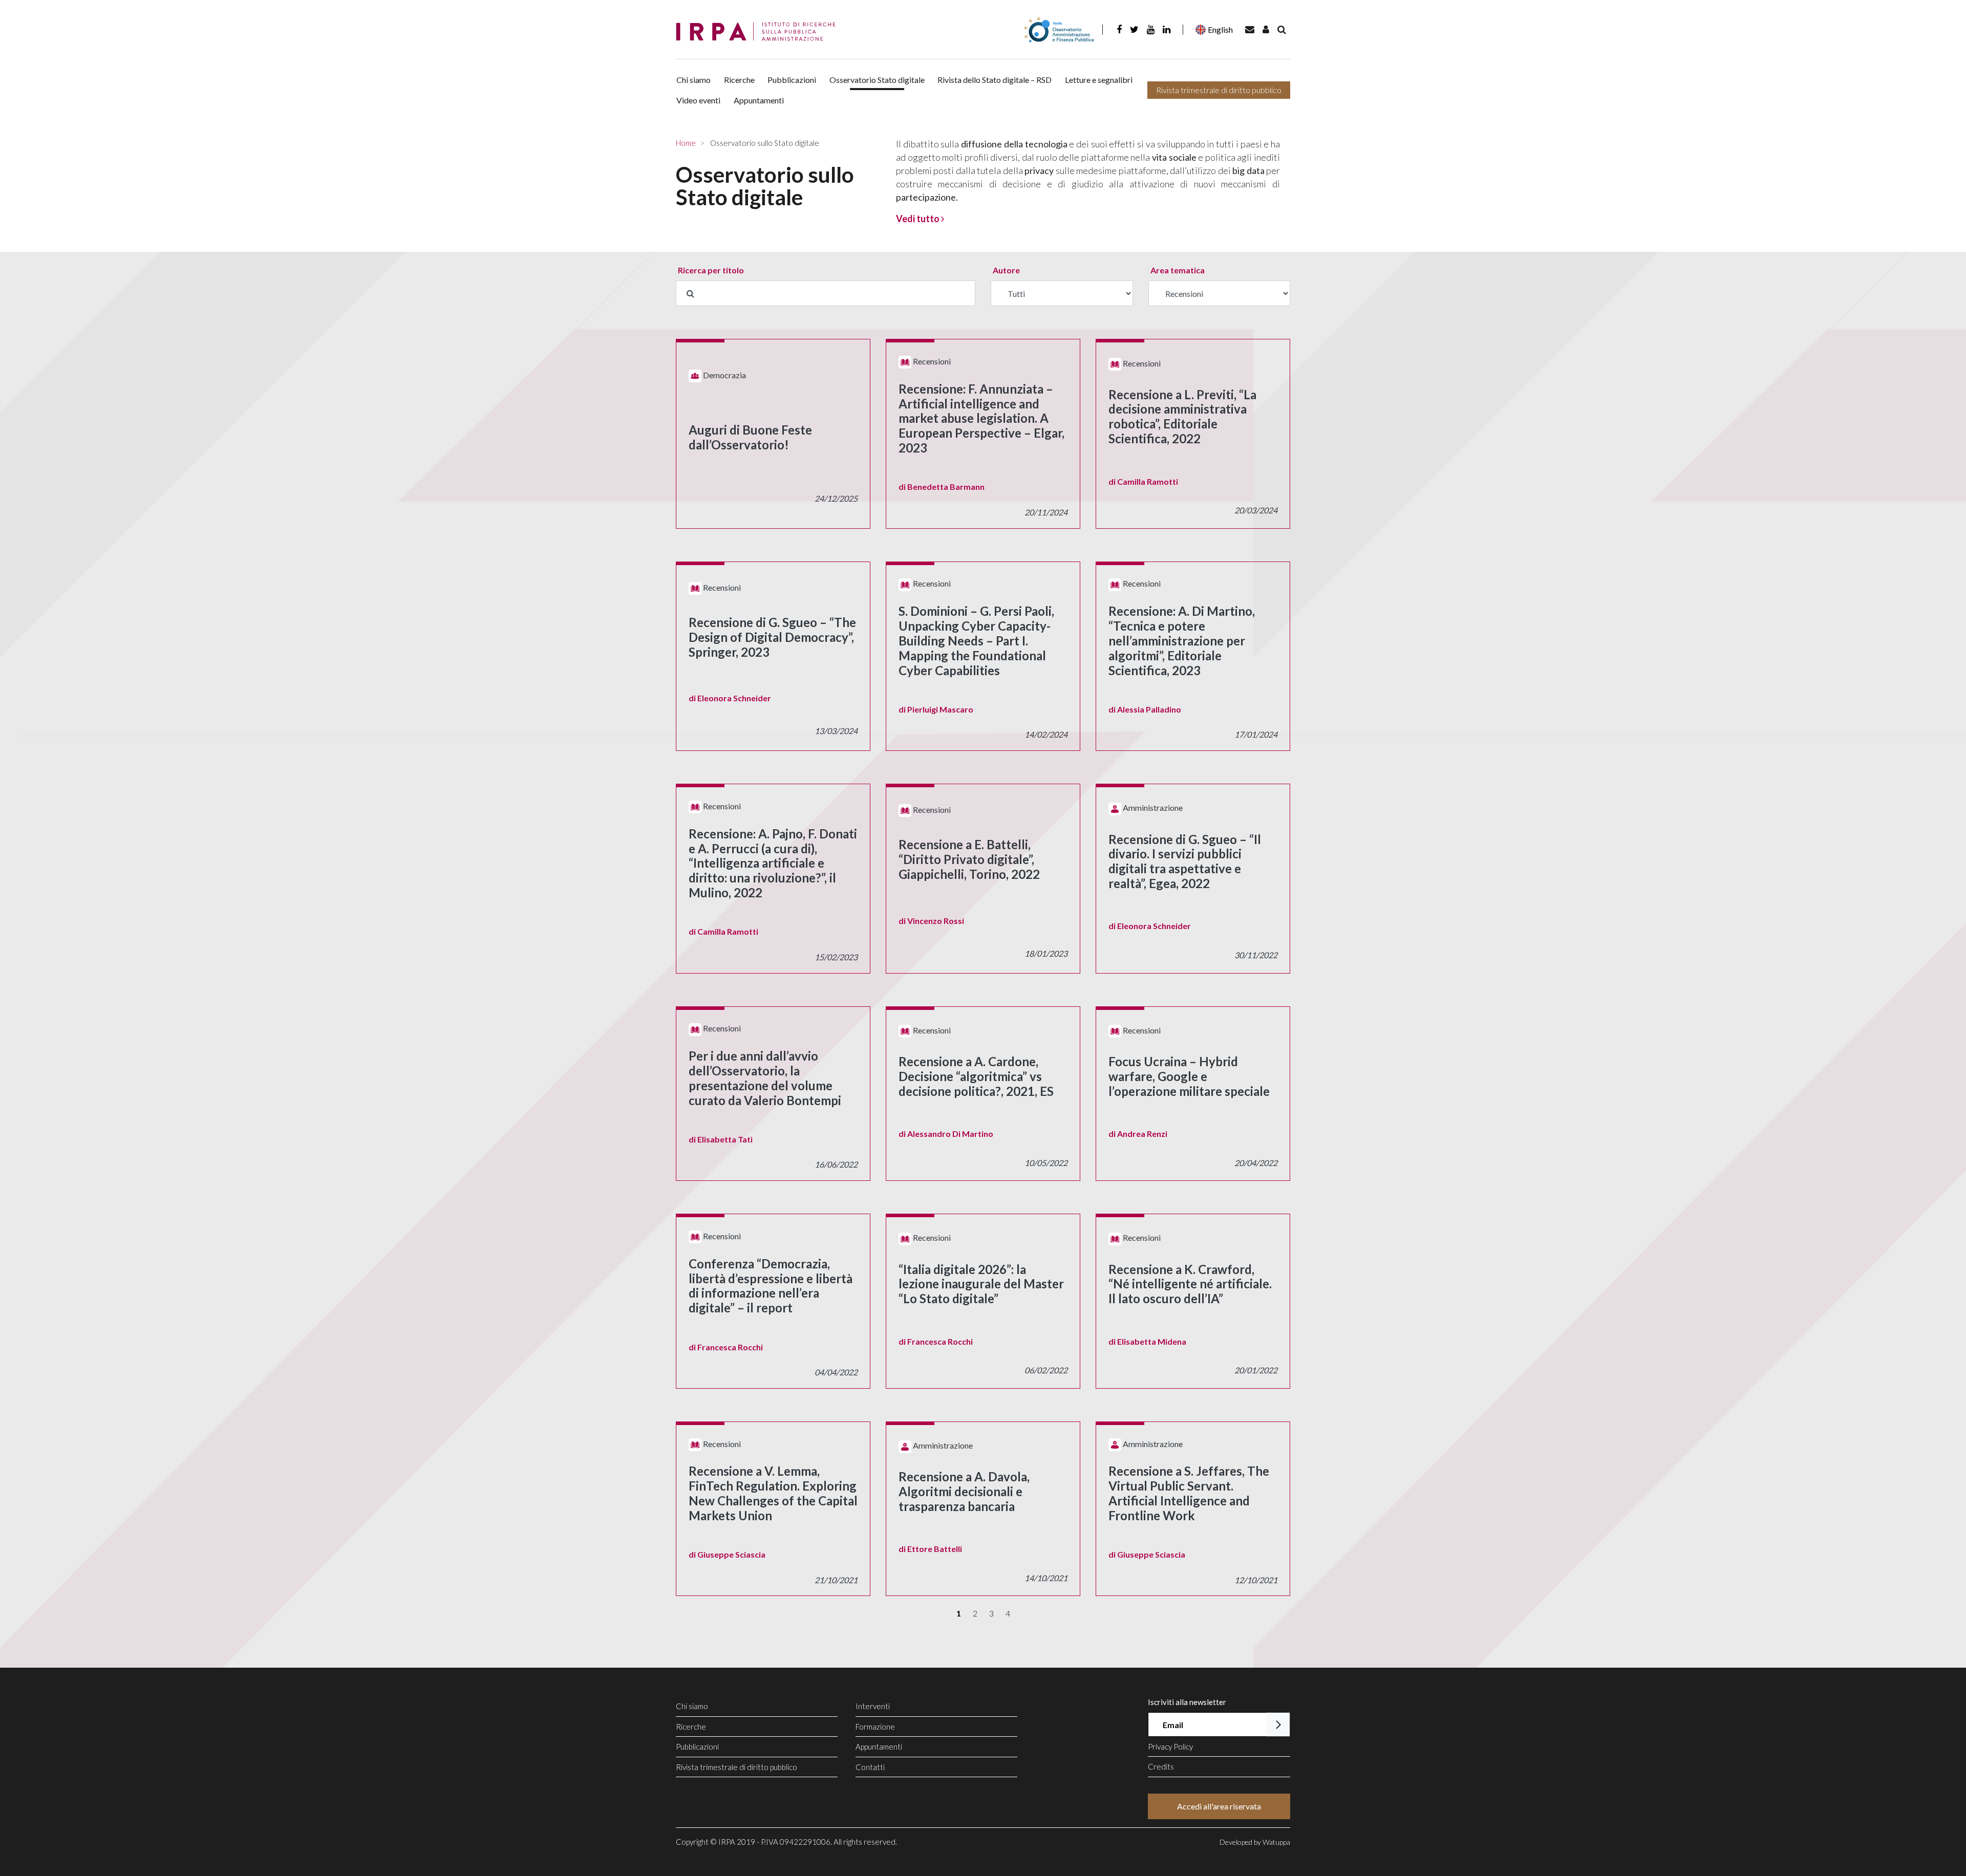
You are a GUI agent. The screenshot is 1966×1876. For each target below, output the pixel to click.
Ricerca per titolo (711, 270)
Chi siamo (693, 80)
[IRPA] (759, 32)
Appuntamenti (759, 100)
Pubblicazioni (792, 80)
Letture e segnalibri (1099, 80)
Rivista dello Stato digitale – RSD (995, 80)
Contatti (870, 1767)
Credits (1161, 1766)
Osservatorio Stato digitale (877, 80)
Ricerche (739, 80)
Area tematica (1178, 270)
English (1220, 29)
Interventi (873, 1706)
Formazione (875, 1727)
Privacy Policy (1170, 1746)
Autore (1006, 270)
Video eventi (698, 100)
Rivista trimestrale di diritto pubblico (1219, 90)
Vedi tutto (918, 219)
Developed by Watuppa (1255, 1842)
